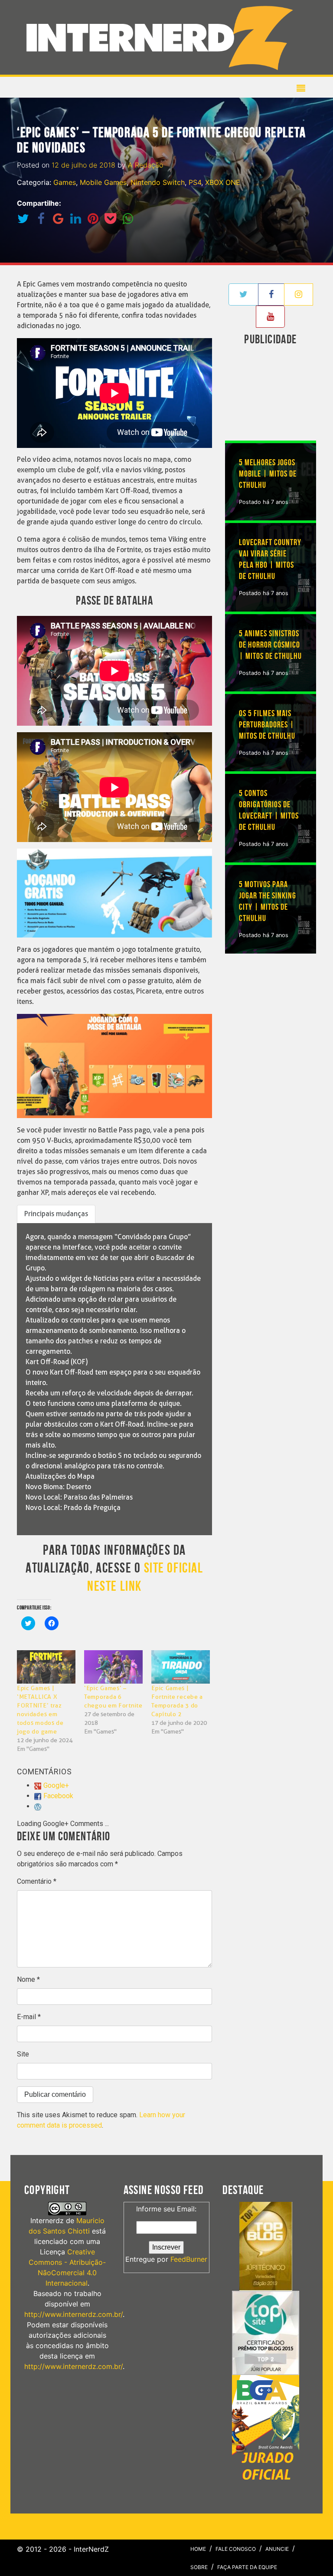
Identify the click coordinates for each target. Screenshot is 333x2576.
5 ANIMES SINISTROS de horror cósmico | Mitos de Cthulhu (270, 645)
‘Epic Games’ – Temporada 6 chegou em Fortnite (113, 1697)
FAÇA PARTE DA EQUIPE (247, 2567)
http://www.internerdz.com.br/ (73, 2314)
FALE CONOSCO (236, 2549)
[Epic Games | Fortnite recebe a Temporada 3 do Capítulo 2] (181, 1667)
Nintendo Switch (158, 182)
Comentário (37, 1881)
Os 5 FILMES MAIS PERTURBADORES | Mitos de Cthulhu (267, 725)
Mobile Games (103, 182)
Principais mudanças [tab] (56, 1214)
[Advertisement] (279, 395)
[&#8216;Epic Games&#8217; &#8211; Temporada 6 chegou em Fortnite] (113, 1667)
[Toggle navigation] (163, 37)
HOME (198, 2549)
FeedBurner (189, 2259)
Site (23, 2054)
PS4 (195, 182)
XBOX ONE (223, 182)
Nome (28, 1979)
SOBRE (199, 2567)
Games (65, 182)
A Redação (145, 165)
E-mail (29, 2017)
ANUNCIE (277, 2549)
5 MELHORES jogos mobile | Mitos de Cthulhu (268, 474)
